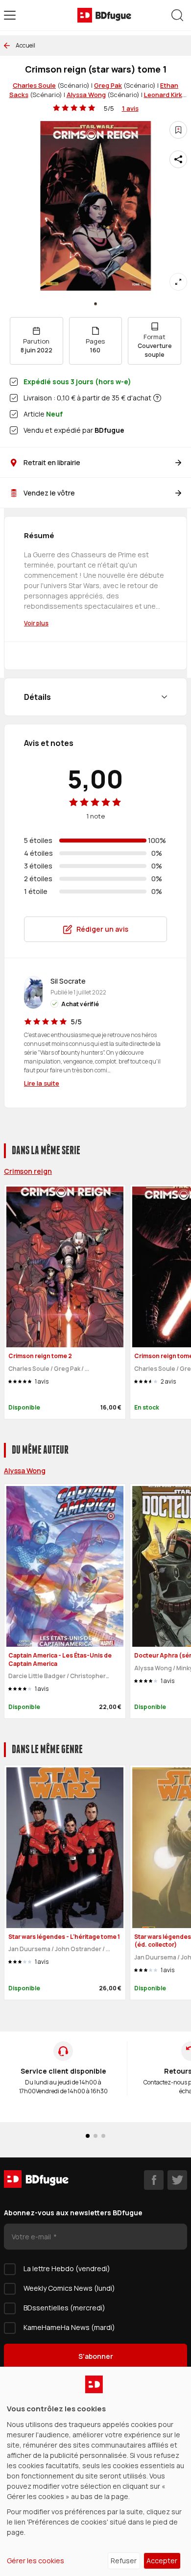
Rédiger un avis (102, 929)
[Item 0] (95, 304)
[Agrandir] (178, 282)
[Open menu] (10, 15)
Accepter (162, 2561)
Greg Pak (108, 85)
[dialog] (95, 2471)
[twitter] (177, 2180)
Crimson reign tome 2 (40, 1356)
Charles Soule (34, 85)
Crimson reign (28, 1171)
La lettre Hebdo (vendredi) (67, 2268)
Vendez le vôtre (49, 493)
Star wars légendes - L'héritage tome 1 (64, 1937)
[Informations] (157, 398)
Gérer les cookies (36, 2561)
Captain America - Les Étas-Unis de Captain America (60, 1660)
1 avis (130, 108)
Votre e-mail (32, 2237)
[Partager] (178, 159)
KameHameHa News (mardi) (69, 2327)
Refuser (124, 2561)
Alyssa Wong (86, 95)
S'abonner (96, 2356)
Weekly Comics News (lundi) (69, 2288)
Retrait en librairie (52, 462)
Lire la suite (42, 1083)
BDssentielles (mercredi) (64, 2308)
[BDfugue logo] (104, 15)
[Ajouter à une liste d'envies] (178, 130)
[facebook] (154, 2180)
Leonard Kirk (163, 95)
